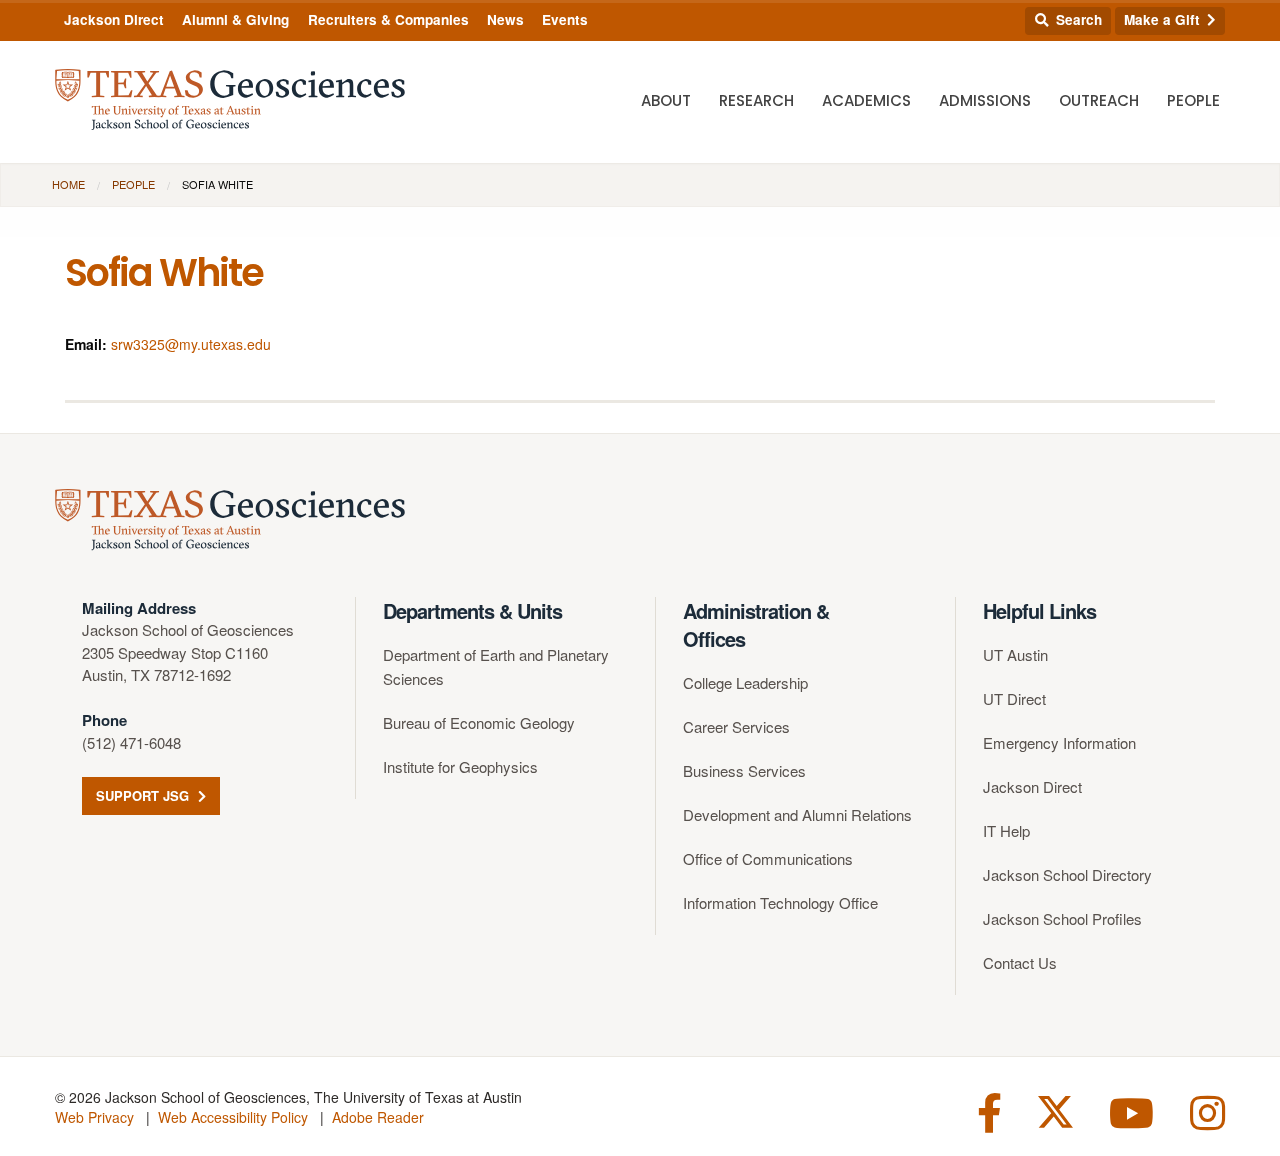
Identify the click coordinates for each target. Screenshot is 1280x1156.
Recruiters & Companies (388, 19)
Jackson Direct (114, 19)
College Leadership (745, 682)
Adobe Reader (378, 1117)
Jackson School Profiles (1062, 918)
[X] (1055, 1110)
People (1193, 100)
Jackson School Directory (1067, 874)
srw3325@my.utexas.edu (191, 344)
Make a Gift (1164, 19)
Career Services (736, 726)
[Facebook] (989, 1110)
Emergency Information (1059, 742)
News (505, 19)
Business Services (744, 770)
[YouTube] (1131, 1110)
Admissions (985, 100)
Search (1077, 19)
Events (565, 19)
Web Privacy (94, 1117)
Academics (866, 100)
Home (68, 184)
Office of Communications (768, 858)
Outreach (1099, 100)
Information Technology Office (780, 902)
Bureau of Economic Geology (479, 722)
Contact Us (1020, 962)
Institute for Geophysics (460, 766)
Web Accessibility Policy (233, 1117)
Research (756, 100)
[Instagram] (1207, 1110)
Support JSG (144, 795)
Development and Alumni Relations (797, 814)
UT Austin (1015, 654)
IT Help (1006, 830)
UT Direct (1014, 698)
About (666, 100)
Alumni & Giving (235, 19)
